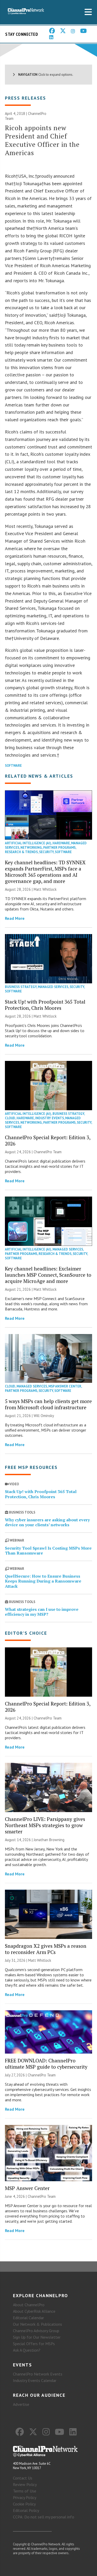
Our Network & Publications (38, 2324)
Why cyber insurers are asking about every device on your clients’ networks (47, 1522)
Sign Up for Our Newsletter (37, 2337)
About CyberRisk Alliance (34, 2311)
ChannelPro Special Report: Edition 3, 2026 (48, 1140)
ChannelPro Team (48, 1152)
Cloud (10, 1118)
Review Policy (25, 2484)
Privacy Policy (25, 2497)
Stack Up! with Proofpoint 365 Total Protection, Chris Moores (45, 1005)
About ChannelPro (29, 2305)
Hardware (61, 843)
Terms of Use (25, 2491)
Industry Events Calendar (35, 2380)
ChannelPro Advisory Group (36, 2331)
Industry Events (50, 1118)
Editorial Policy (26, 2510)
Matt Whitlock (45, 889)
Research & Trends (21, 852)
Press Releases (25, 98)
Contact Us (23, 2478)
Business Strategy (21, 987)
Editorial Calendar (28, 2318)
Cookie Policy (24, 2504)
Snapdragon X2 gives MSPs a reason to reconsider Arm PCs (46, 1949)
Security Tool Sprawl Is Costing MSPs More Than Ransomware (48, 1551)
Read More (15, 918)
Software (13, 766)
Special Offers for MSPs (34, 2344)
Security (46, 852)
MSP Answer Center (65, 1386)
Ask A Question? (27, 2350)
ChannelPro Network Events (38, 2374)
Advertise (21, 2404)
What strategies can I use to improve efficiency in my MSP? (42, 1612)
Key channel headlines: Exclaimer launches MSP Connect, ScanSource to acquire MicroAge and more (48, 1275)
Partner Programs (59, 848)
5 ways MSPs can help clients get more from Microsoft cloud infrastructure (48, 1404)
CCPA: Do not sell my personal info (44, 2517)
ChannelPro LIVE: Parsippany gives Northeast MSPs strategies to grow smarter (45, 1825)
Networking (31, 848)
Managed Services (53, 987)
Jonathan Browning (49, 1840)
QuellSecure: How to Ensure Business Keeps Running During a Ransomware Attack (43, 1581)
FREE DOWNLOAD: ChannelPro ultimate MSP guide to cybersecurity (46, 2064)
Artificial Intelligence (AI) (28, 843)
